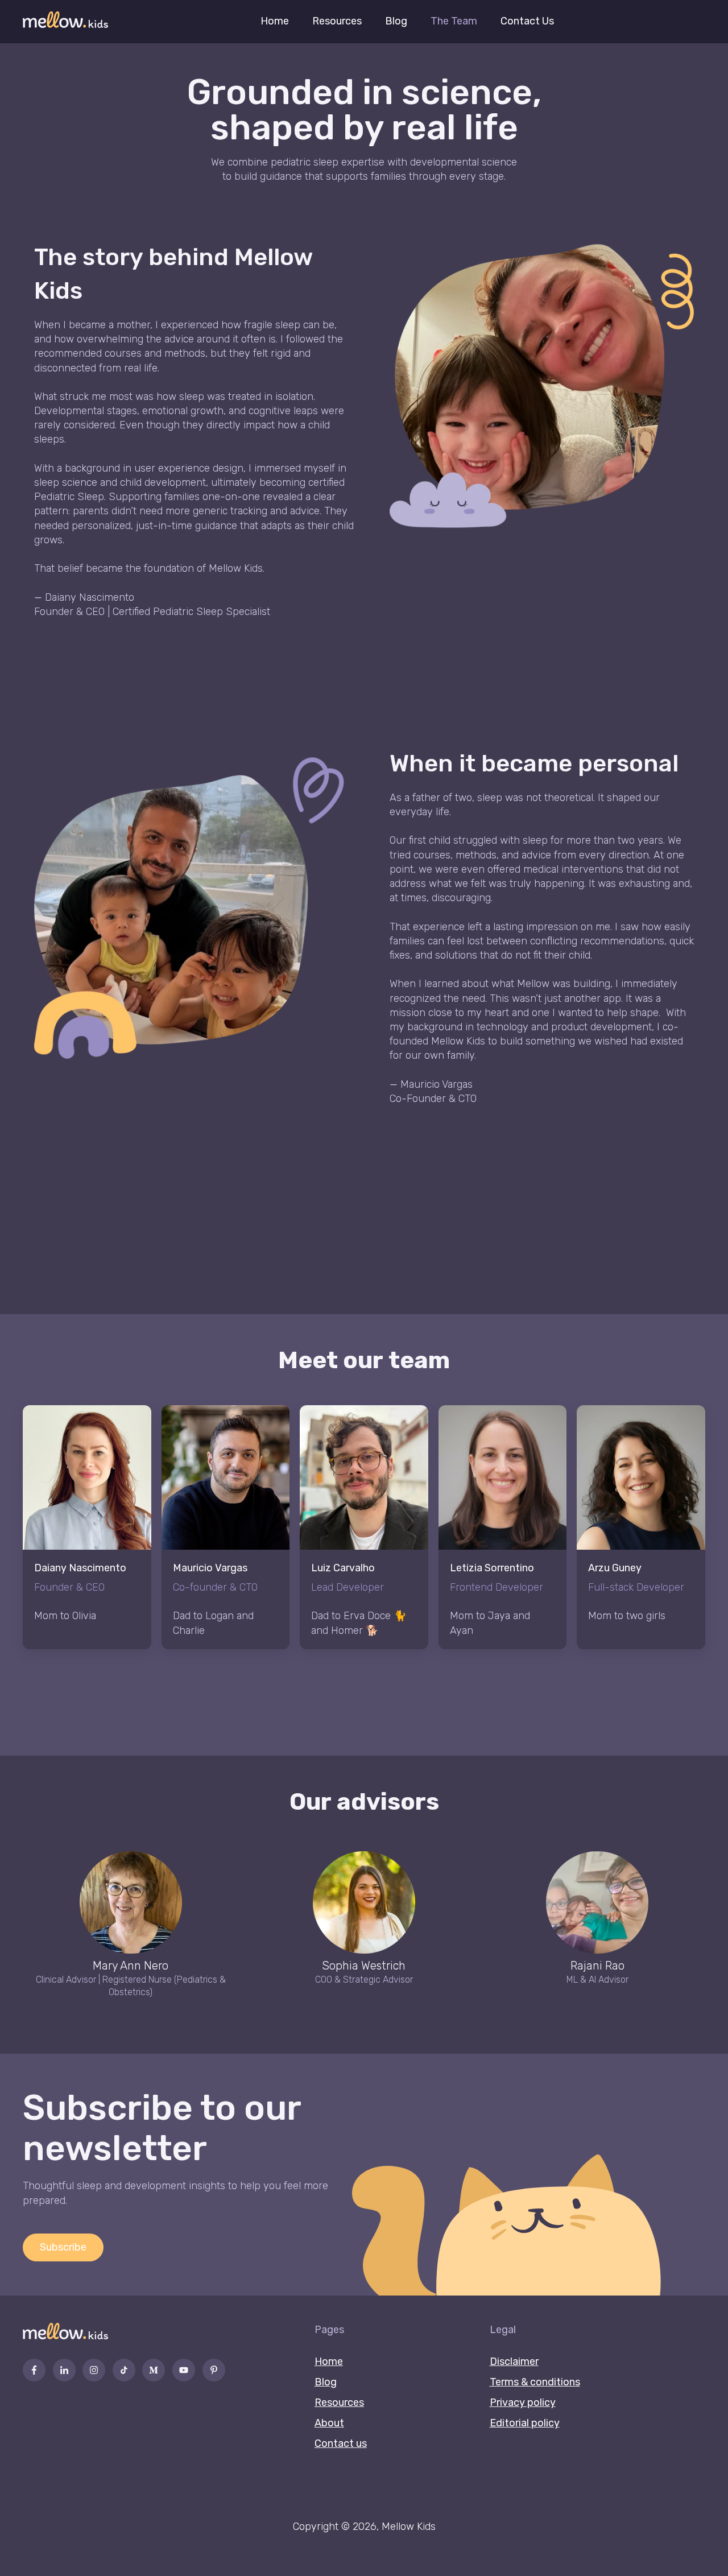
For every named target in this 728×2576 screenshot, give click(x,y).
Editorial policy (525, 2423)
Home (275, 21)
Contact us (341, 2443)
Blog (396, 21)
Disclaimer (514, 2362)
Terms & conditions (535, 2382)
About (329, 2423)
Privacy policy (523, 2402)
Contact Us (527, 21)
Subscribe (63, 2247)
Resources (337, 21)
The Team (454, 21)
